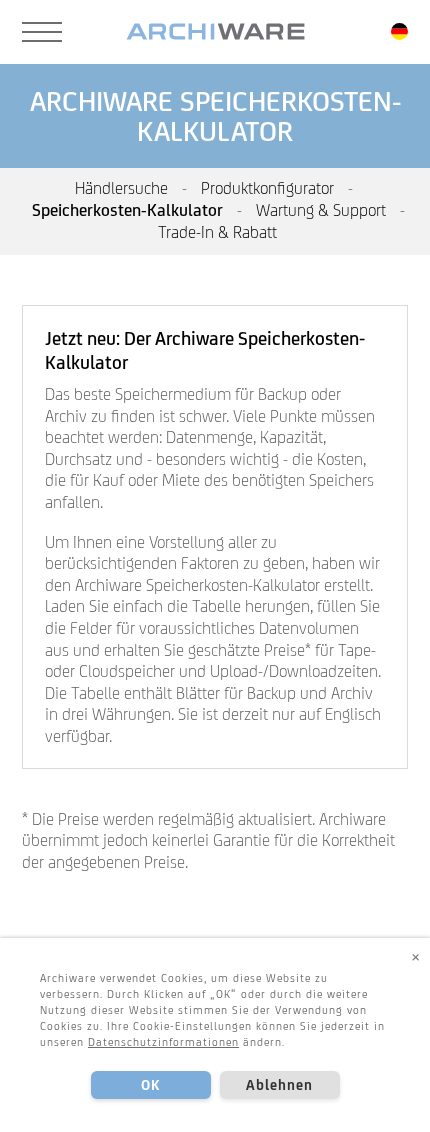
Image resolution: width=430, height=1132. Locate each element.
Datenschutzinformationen (163, 1042)
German (399, 31)
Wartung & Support (321, 210)
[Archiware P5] (215, 32)
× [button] (416, 956)
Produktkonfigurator (267, 188)
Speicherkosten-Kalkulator (127, 210)
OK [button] (150, 1085)
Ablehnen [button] (280, 1085)
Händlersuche (121, 188)
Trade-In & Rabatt (217, 232)
